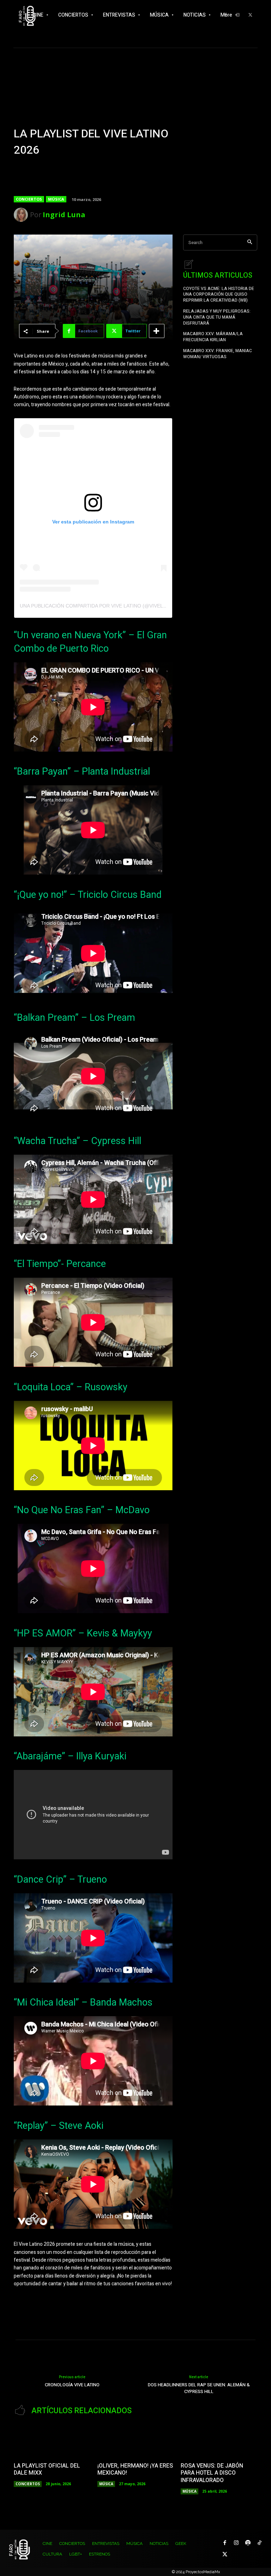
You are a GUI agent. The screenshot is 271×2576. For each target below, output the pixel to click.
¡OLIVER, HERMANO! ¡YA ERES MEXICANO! (135, 2470)
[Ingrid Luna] (22, 215)
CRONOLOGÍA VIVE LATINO (72, 2385)
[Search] (250, 242)
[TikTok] (260, 2543)
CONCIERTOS (29, 199)
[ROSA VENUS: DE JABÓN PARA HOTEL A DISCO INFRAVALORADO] (219, 2441)
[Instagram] (236, 2543)
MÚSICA (56, 199)
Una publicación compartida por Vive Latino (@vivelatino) (100, 606)
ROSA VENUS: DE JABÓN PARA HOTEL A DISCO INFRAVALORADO (212, 2473)
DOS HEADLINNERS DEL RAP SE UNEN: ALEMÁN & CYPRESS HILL (199, 2388)
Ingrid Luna (64, 215)
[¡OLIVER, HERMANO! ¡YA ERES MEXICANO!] (136, 2441)
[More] (157, 331)
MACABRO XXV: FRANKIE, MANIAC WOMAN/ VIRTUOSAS (218, 354)
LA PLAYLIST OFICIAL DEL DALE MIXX (47, 2470)
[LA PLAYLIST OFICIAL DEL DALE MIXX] (52, 2441)
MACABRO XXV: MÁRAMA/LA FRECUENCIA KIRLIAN (213, 337)
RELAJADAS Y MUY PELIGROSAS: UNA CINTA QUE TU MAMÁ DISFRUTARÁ (217, 317)
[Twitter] (250, 15)
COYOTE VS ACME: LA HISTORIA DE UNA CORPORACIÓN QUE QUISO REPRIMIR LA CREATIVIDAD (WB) (219, 295)
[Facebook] (225, 2543)
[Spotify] (248, 2543)
